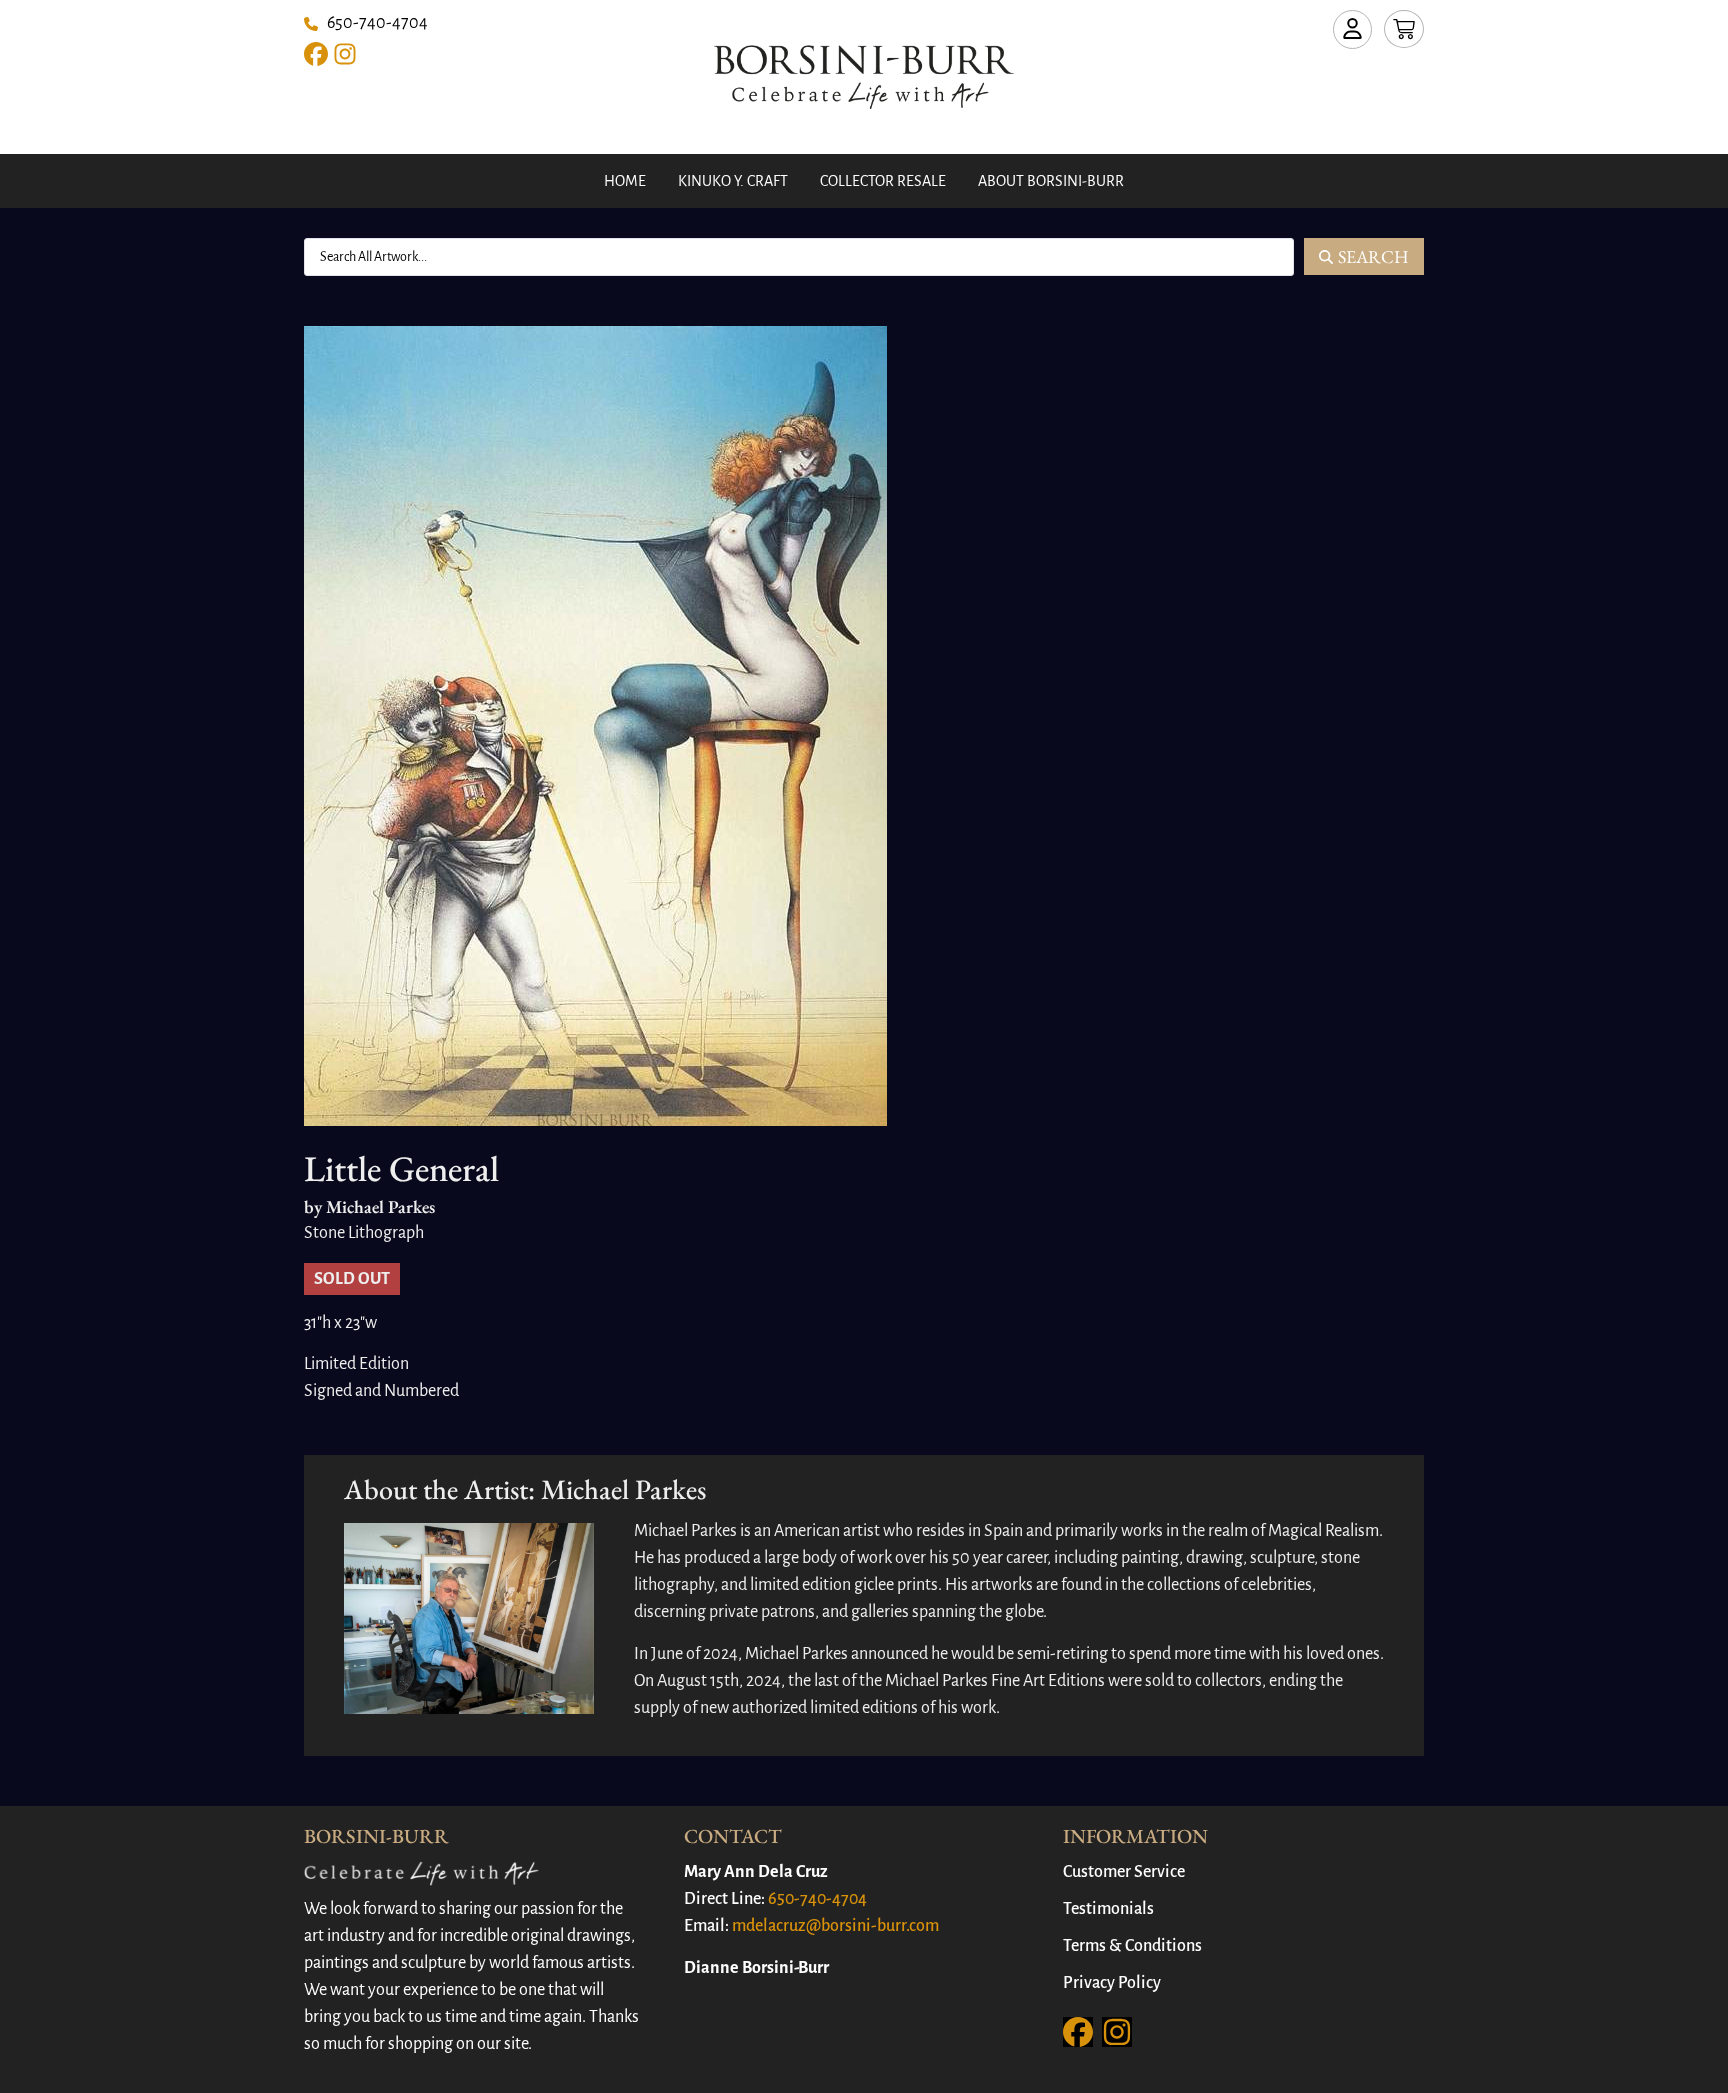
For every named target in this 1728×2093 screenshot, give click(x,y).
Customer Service (1124, 1872)
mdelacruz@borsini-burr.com (835, 1926)
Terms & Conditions (1132, 1946)
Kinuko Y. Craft (733, 181)
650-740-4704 (817, 1899)
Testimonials (1108, 1909)
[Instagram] (345, 54)
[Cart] (1404, 29)
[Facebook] (316, 54)
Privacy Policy (1112, 1983)
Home (625, 181)
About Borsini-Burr (1051, 181)
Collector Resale (883, 181)
